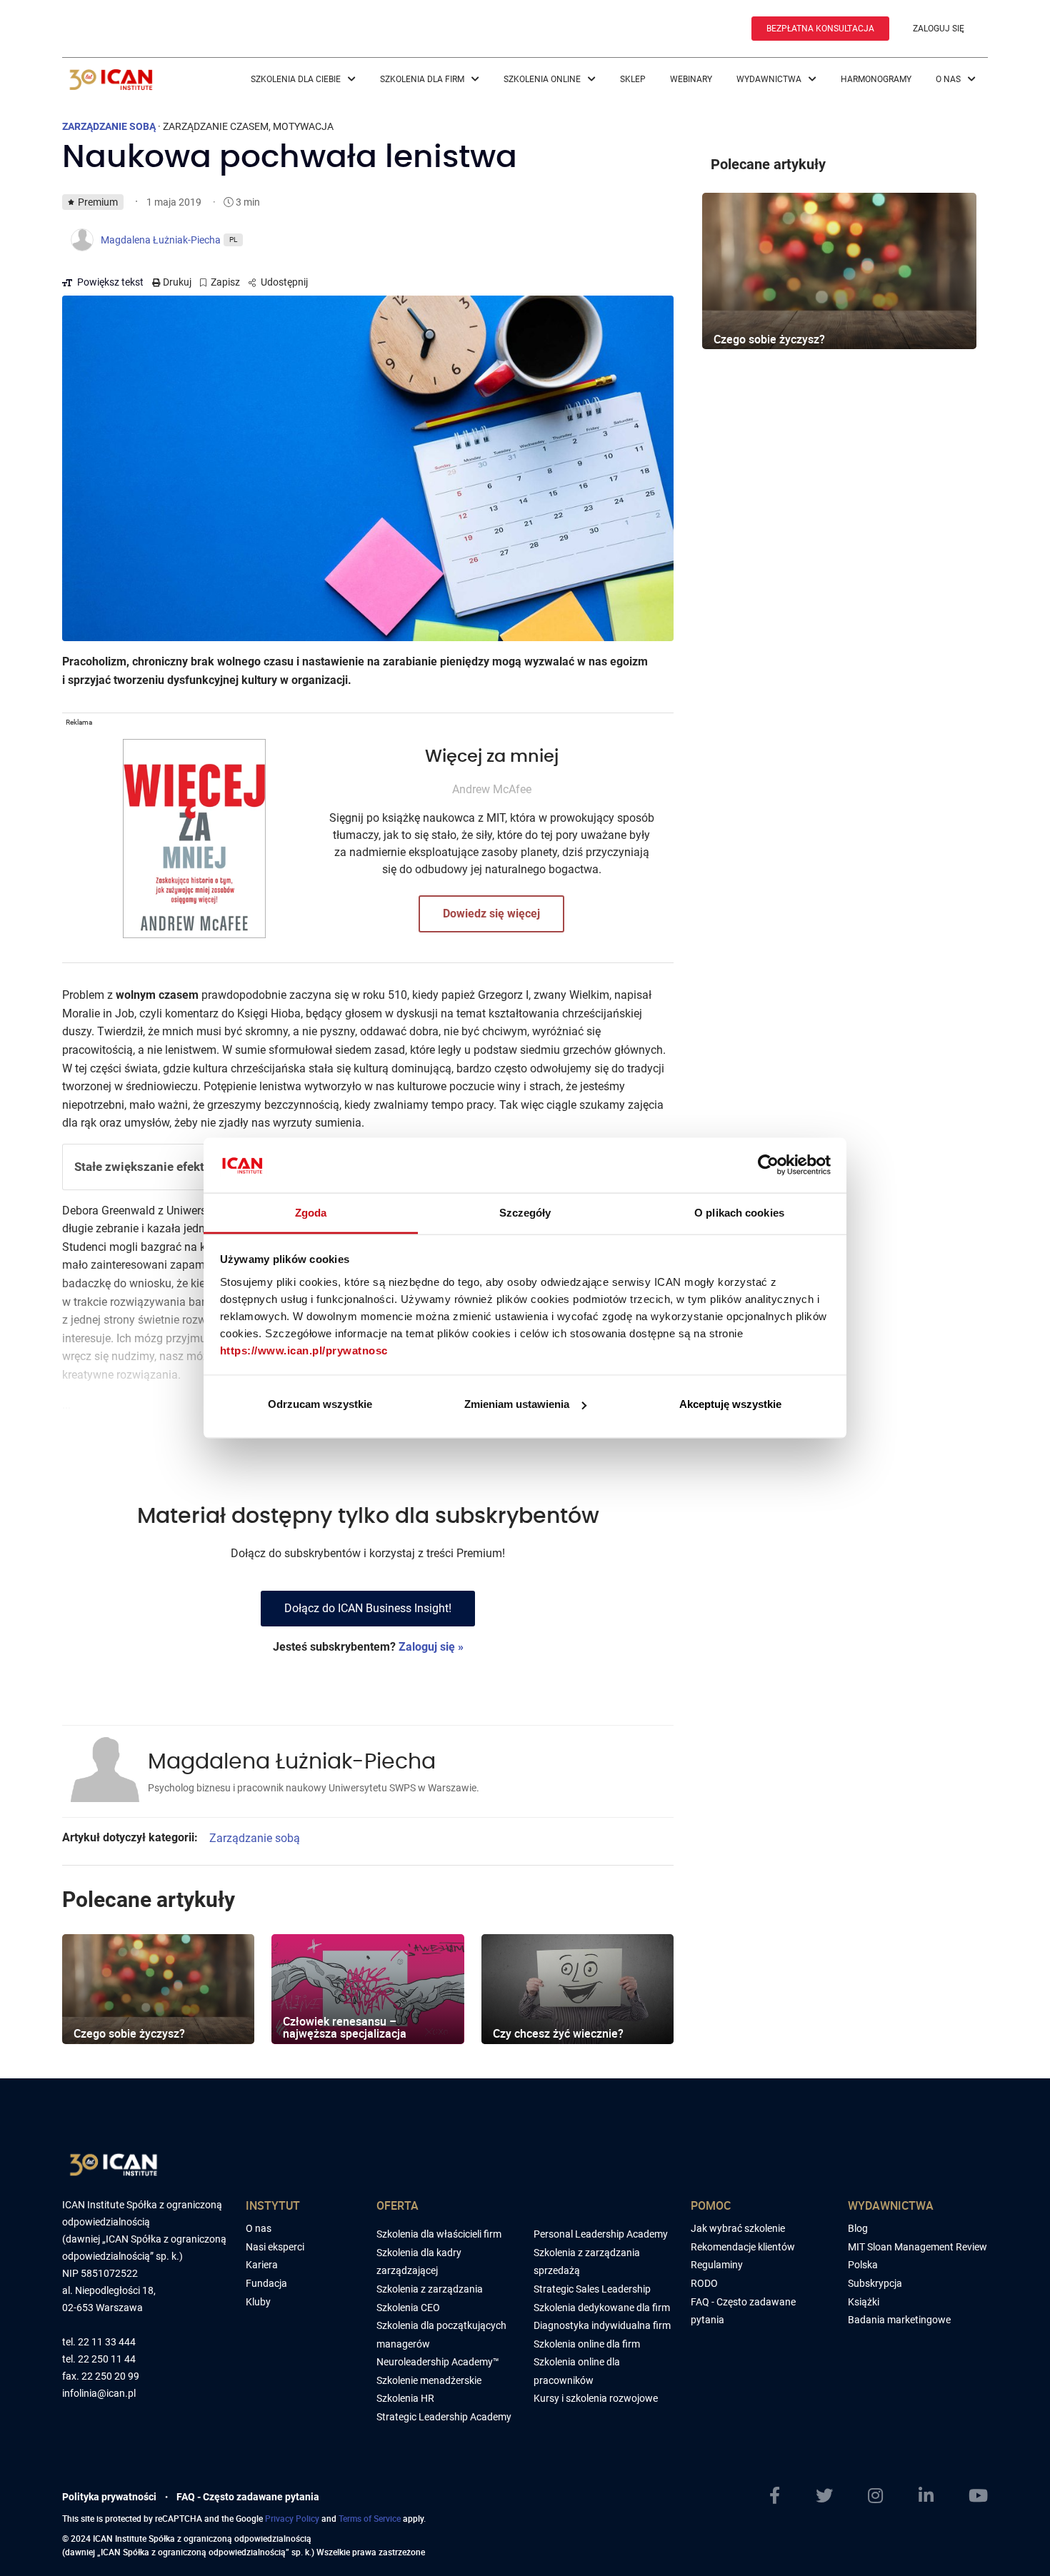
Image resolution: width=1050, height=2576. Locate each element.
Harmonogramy (876, 79)
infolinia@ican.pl (99, 2394)
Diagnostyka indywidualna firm (602, 2325)
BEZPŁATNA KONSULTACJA (820, 29)
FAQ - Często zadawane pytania (248, 2497)
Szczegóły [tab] (525, 1212)
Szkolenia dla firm (423, 79)
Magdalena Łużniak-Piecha (292, 1762)
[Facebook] (775, 2496)
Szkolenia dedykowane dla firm (602, 2308)
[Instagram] (875, 2496)
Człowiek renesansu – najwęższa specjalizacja (345, 2028)
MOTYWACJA (303, 126)
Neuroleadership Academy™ (438, 2362)
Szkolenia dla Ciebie (297, 79)
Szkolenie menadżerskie (429, 2380)
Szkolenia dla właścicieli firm (439, 2234)
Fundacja (266, 2283)
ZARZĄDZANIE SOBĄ (109, 126)
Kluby (258, 2302)
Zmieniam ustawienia (517, 1404)
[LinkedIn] (926, 2496)
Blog (858, 2228)
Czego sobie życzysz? (129, 2033)
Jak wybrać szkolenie (738, 2228)
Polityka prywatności (109, 2497)
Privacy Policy (292, 2518)
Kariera (262, 2265)
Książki (864, 2302)
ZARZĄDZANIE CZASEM (216, 126)
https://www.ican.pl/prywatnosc (304, 1350)
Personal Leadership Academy (601, 2234)
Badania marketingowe (899, 2320)
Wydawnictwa (770, 79)
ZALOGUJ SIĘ (939, 29)
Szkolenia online (543, 79)
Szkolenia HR (405, 2398)
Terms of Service (370, 2518)
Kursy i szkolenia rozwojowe (596, 2398)
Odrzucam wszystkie (320, 1404)
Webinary (691, 79)
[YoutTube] (978, 2496)
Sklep (633, 79)
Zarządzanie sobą (255, 1838)
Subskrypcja (875, 2283)
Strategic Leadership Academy (444, 2417)
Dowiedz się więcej (491, 914)
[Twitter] (824, 2496)
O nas (949, 79)
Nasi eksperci (275, 2247)
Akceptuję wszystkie (730, 1404)
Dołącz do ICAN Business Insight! (368, 1608)
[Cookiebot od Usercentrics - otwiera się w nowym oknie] (768, 1165)
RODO (704, 2283)
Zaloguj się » (431, 1647)
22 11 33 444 (107, 2342)
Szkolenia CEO (408, 2308)
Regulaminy (717, 2265)
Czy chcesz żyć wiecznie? (558, 2033)
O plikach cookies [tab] (739, 1212)
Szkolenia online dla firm (587, 2344)
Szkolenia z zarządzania (430, 2289)
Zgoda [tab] (311, 1212)
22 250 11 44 (107, 2359)
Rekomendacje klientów (743, 2247)
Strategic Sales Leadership (592, 2289)
